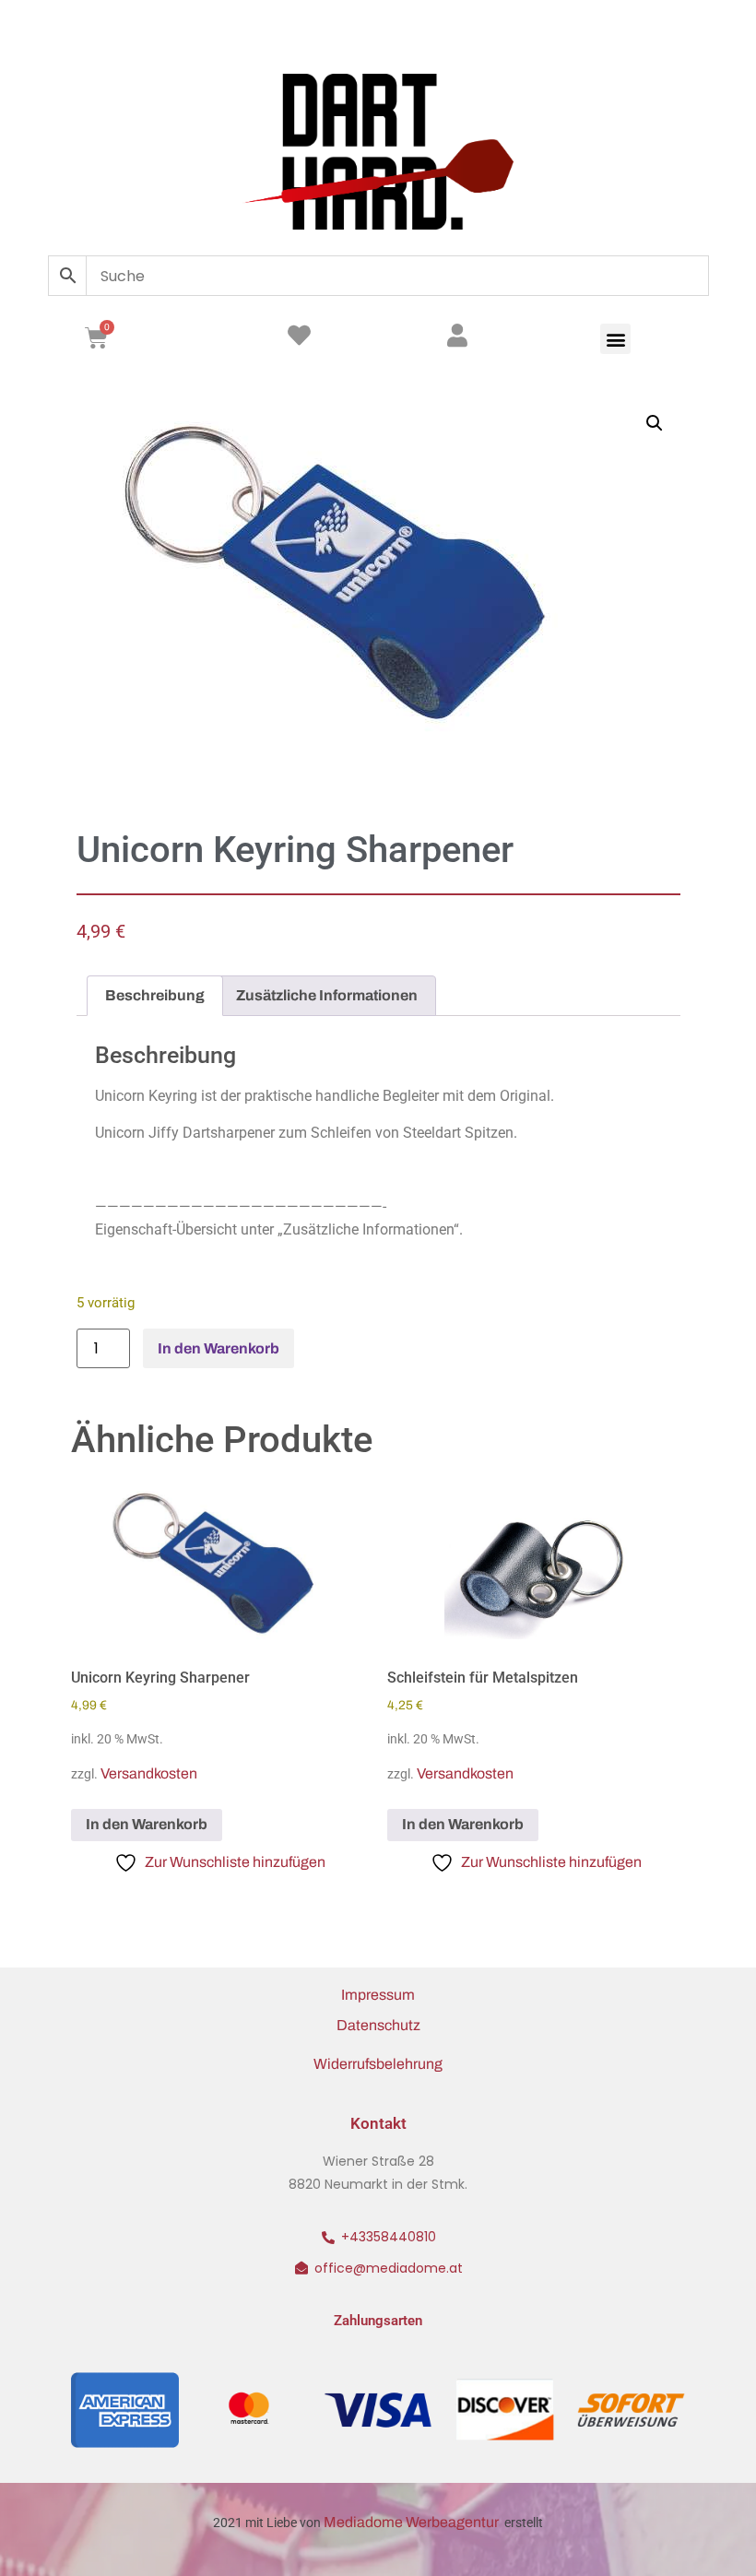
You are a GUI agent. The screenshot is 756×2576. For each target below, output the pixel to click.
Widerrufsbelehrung (378, 2064)
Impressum (378, 1995)
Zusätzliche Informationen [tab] (327, 995)
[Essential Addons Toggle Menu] (690, 32)
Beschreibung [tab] (155, 995)
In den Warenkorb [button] (147, 1824)
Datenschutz (378, 2025)
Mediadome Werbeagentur (413, 2522)
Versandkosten (149, 1773)
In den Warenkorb (219, 1348)
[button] (615, 339)
